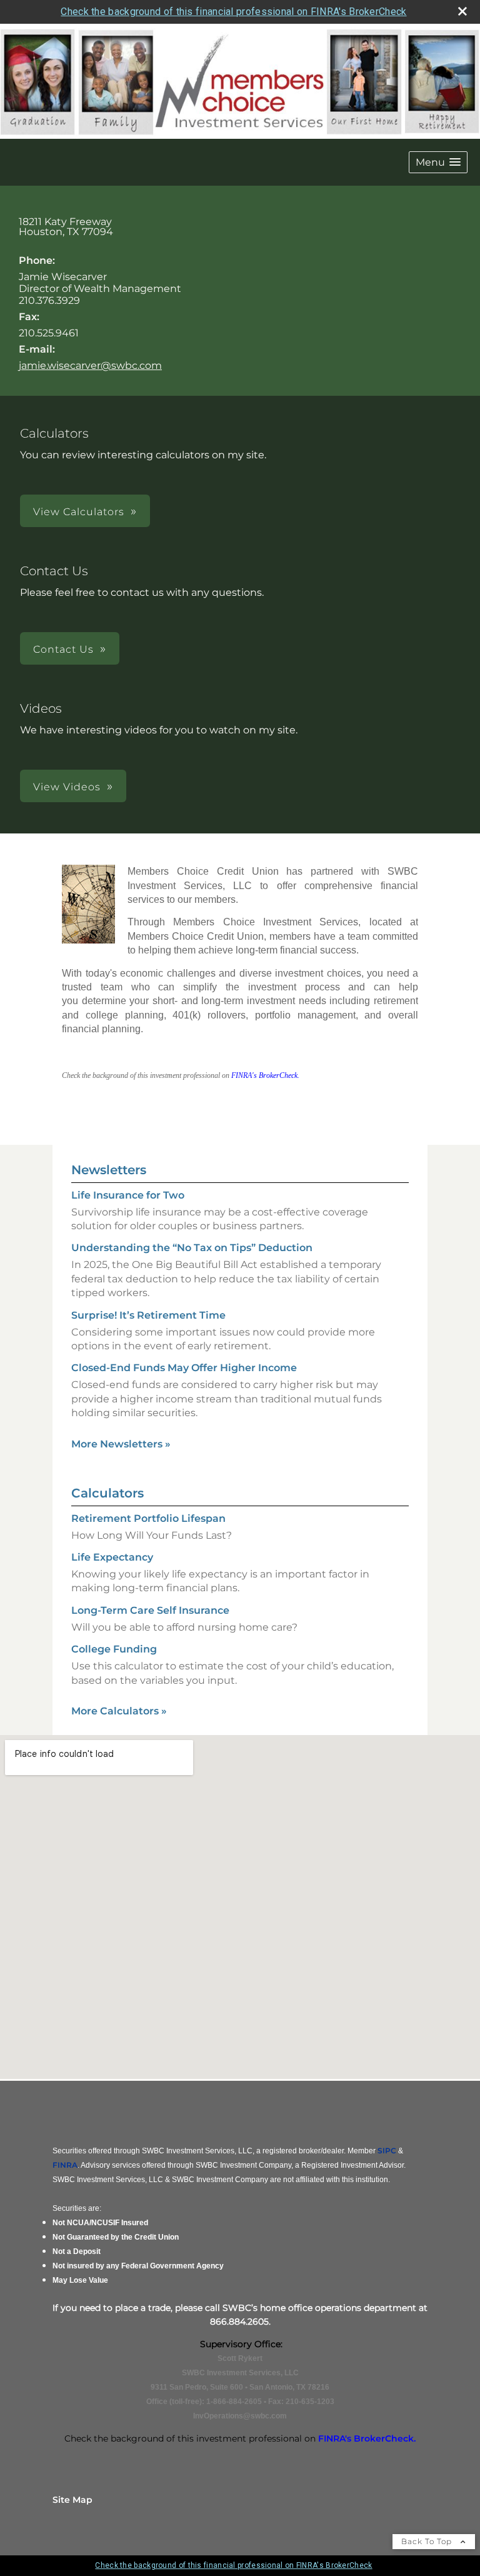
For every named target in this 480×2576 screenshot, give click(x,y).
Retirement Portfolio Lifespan (148, 1518)
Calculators (107, 1493)
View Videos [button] (67, 787)
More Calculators (119, 1711)
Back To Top (428, 2541)
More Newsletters (121, 1444)
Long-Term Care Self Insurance (150, 1610)
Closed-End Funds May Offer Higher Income (184, 1368)
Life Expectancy (112, 1557)
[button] (438, 162)
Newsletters (109, 1170)
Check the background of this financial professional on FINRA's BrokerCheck (233, 12)
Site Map (72, 2500)
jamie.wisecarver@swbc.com (90, 365)
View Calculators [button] (79, 512)
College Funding (114, 1649)
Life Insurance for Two (128, 1195)
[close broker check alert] (462, 11)
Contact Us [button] (63, 649)
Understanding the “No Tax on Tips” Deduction (192, 1248)
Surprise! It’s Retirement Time (148, 1315)
